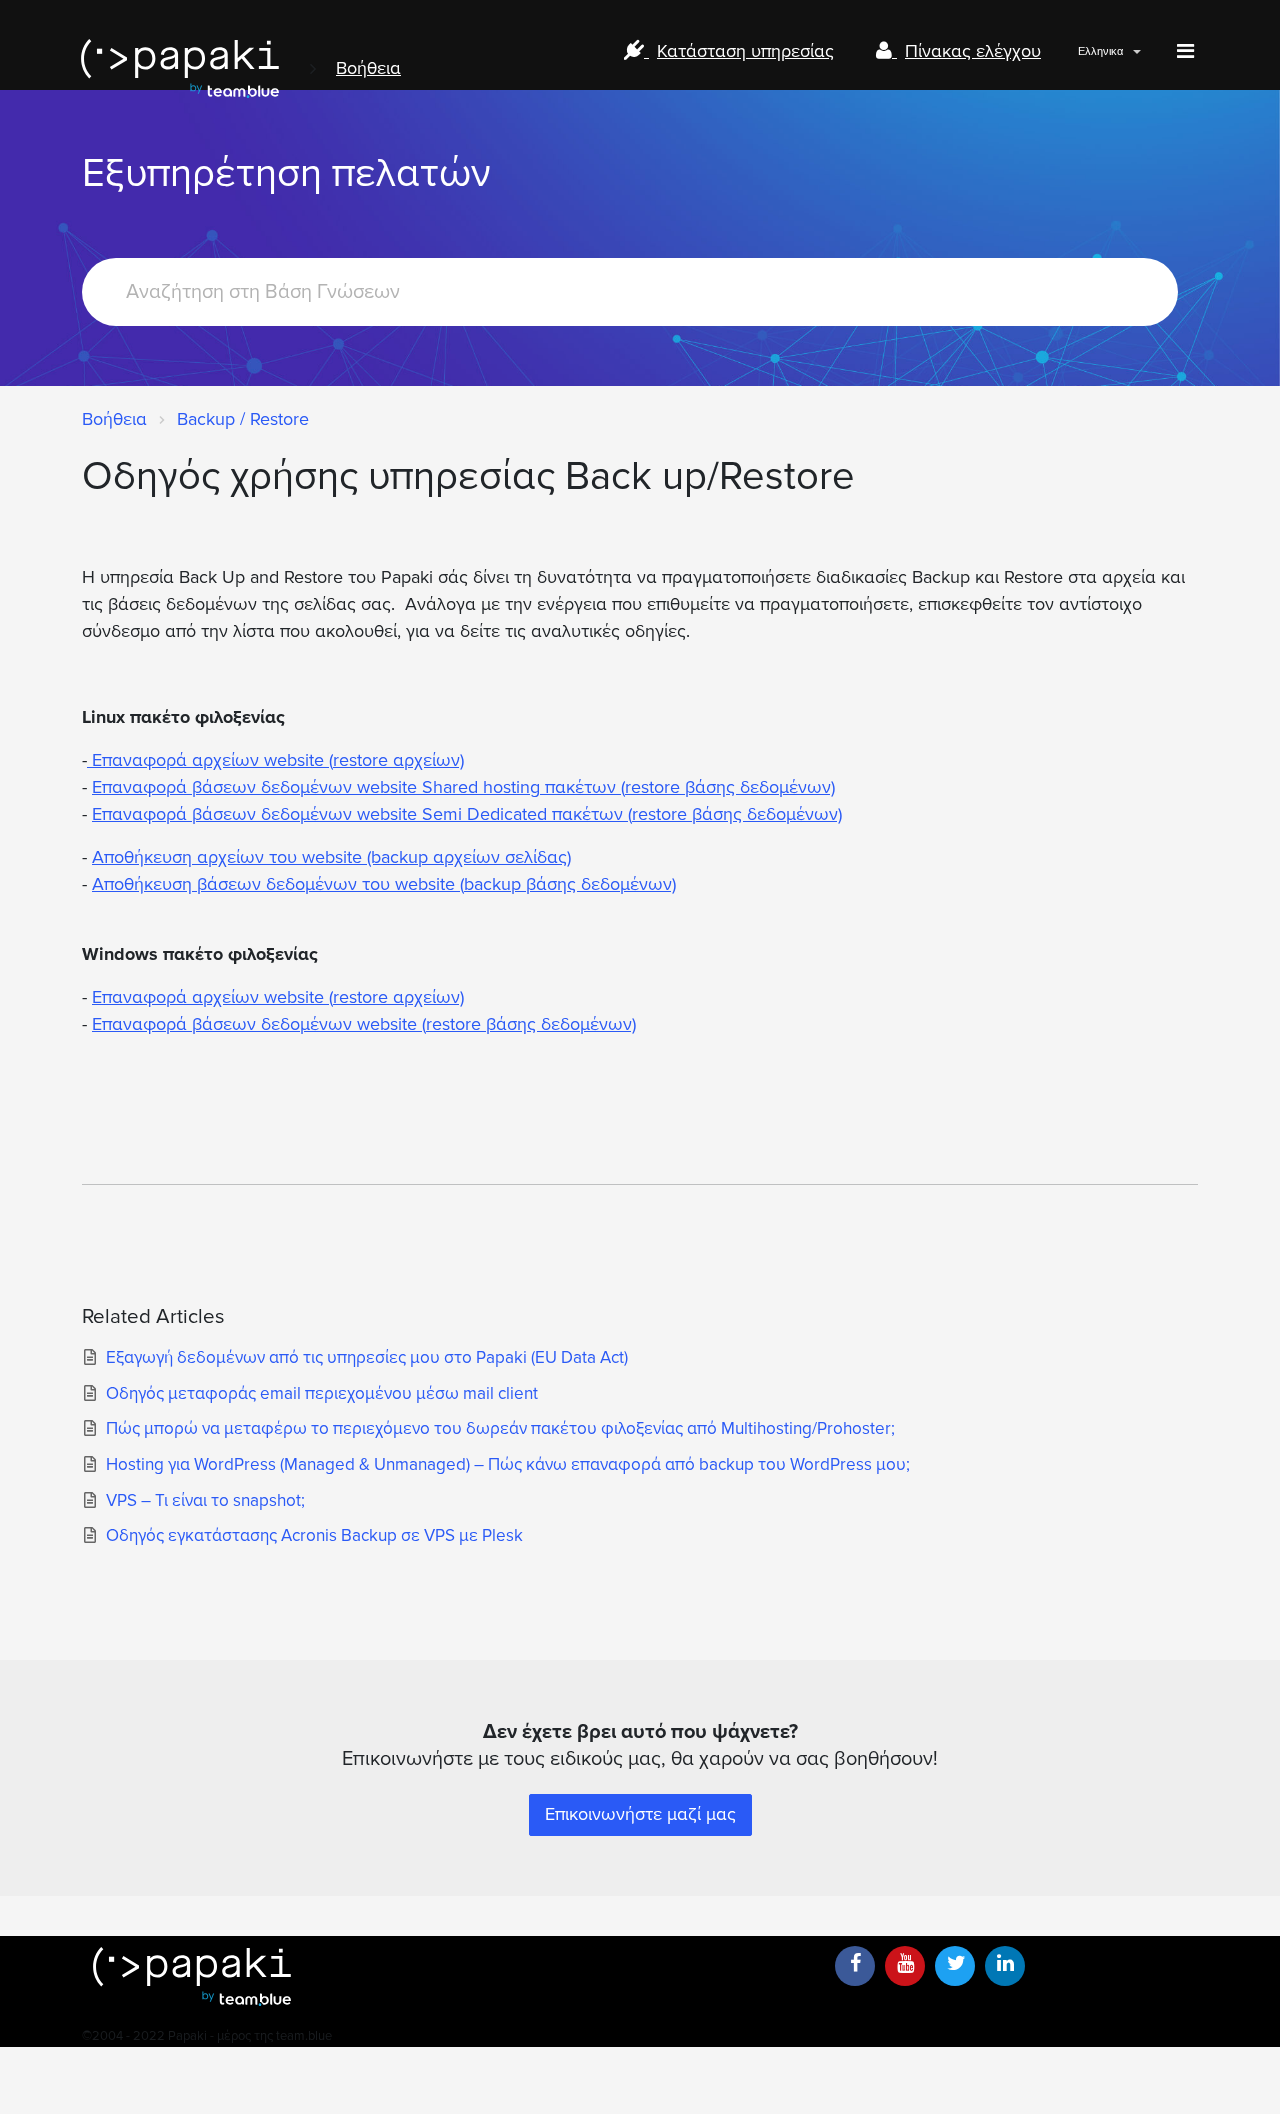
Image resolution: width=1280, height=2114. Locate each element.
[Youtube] (905, 1966)
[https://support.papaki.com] (450, 1976)
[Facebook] (855, 1966)
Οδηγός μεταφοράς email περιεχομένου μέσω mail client (322, 1393)
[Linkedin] (1005, 1966)
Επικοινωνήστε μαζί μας (640, 1814)
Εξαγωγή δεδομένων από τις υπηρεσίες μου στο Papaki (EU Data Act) (367, 1357)
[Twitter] (955, 1966)
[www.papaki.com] (180, 68)
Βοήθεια (368, 68)
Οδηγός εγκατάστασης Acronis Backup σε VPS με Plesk (314, 1535)
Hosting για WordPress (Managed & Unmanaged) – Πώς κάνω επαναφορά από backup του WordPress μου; (508, 1464)
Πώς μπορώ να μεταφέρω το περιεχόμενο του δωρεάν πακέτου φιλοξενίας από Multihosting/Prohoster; (500, 1428)
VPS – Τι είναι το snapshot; (205, 1500)
